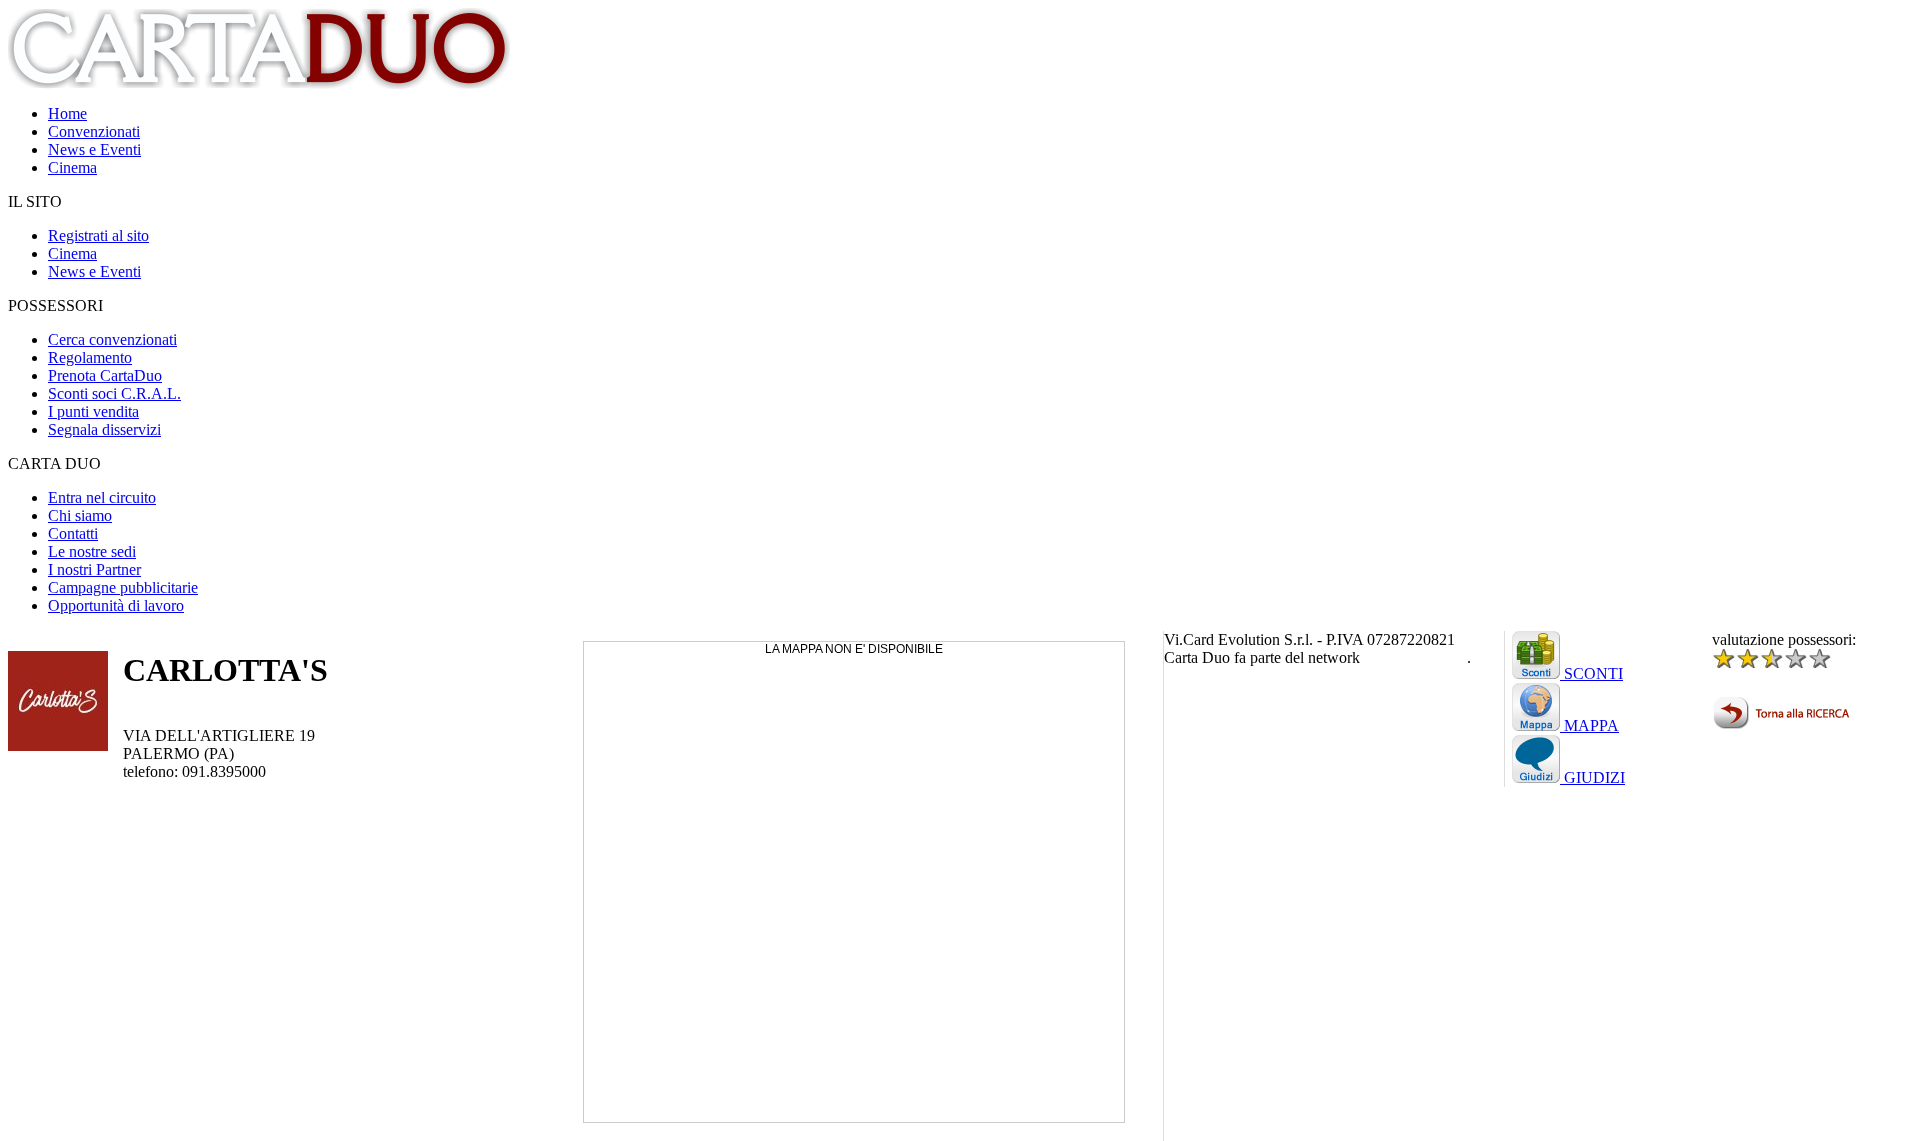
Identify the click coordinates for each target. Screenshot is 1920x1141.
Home (67, 113)
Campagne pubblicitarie (123, 587)
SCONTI (1591, 673)
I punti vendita (93, 411)
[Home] (261, 83)
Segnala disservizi (104, 429)
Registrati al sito (98, 235)
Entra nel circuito (102, 497)
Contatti (73, 533)
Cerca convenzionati (112, 339)
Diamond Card (1415, 657)
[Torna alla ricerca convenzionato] (1783, 724)
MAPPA (1589, 725)
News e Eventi (94, 149)
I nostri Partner (94, 569)
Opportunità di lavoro (116, 605)
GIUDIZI (1592, 777)
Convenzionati (94, 131)
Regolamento (90, 357)
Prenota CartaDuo (105, 375)
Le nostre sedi (92, 551)
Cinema (72, 167)
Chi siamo (80, 515)
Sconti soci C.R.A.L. (114, 393)
